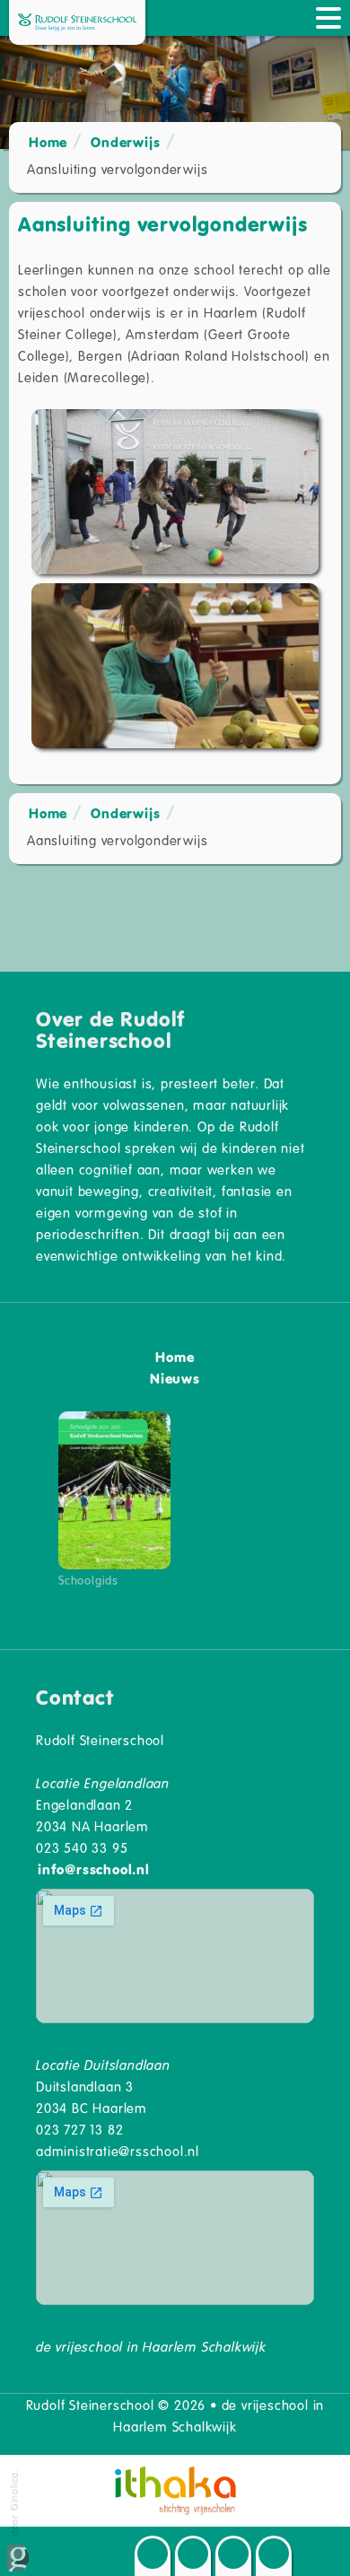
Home (48, 142)
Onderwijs (125, 142)
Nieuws (175, 1378)
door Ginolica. (14, 2504)
